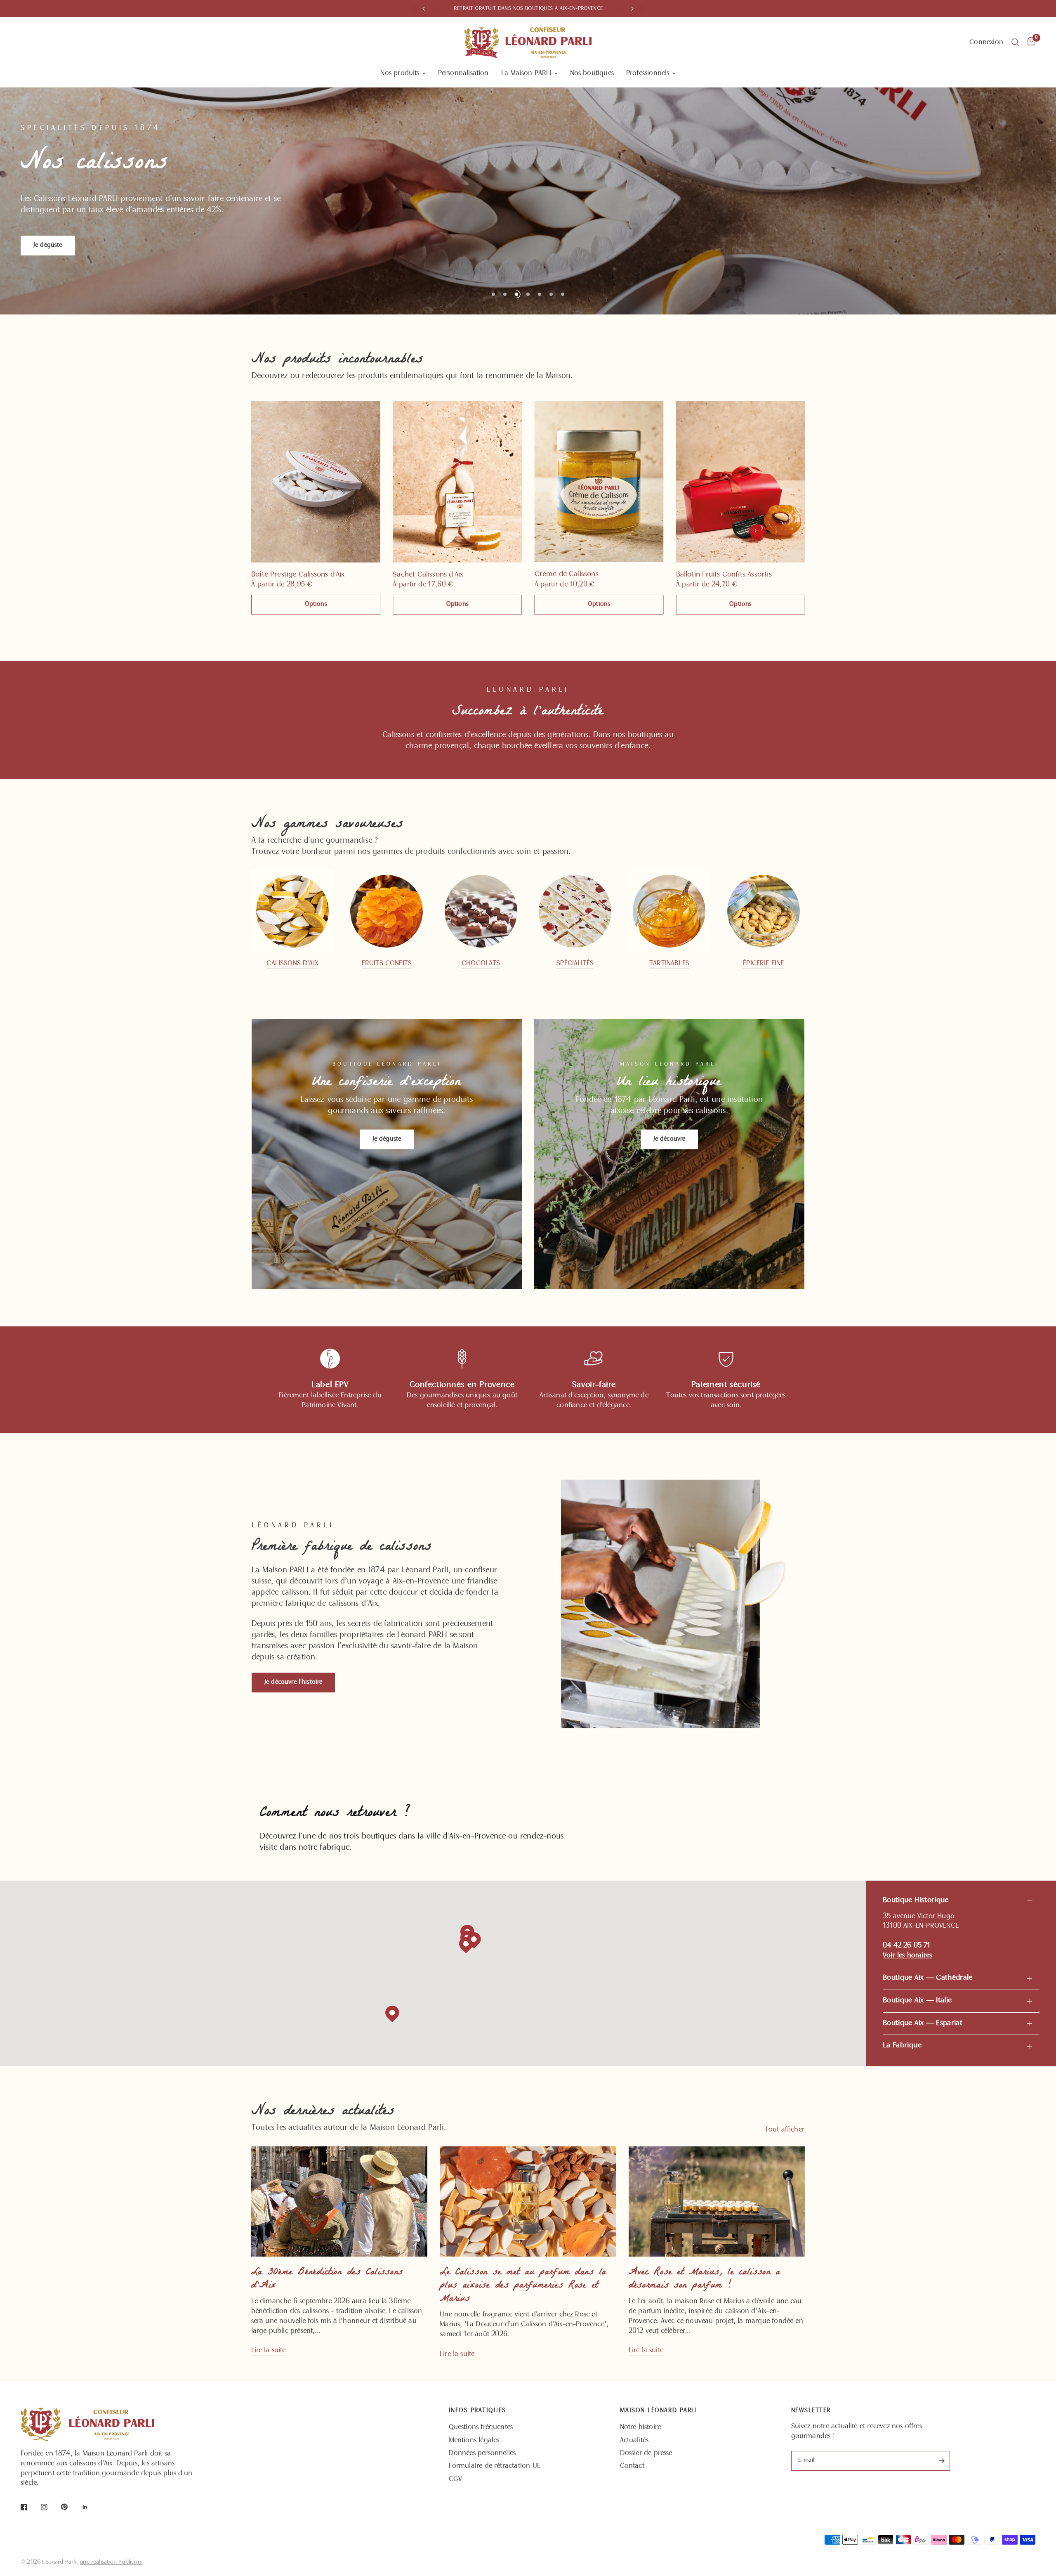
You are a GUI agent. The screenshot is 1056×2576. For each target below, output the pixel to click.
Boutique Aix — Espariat (923, 2023)
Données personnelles (482, 2453)
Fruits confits (387, 964)
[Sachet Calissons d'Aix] (457, 482)
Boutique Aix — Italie (917, 2001)
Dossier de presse (646, 2453)
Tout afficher (785, 2130)
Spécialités (575, 964)
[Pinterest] (70, 2507)
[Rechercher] (1015, 43)
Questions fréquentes (481, 2427)
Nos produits (400, 73)
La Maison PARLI (526, 73)
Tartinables (669, 964)
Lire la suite (269, 2351)
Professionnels (648, 73)
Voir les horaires (907, 1956)
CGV (456, 2479)
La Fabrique (902, 2046)
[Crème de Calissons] (599, 481)
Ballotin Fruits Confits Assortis (724, 575)
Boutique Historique (916, 1900)
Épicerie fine (763, 964)
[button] (293, 1683)
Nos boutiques (592, 73)
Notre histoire (641, 2427)
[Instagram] (50, 2507)
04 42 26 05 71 (907, 1946)
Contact (632, 2466)
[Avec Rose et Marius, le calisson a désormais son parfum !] (717, 2201)
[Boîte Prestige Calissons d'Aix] (316, 482)
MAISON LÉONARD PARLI (659, 2411)
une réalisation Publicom (111, 2562)
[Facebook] (30, 2507)
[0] (1029, 43)
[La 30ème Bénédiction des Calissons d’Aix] (339, 2201)
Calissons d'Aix (292, 964)
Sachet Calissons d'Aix (428, 575)
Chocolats (481, 964)
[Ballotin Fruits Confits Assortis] (740, 482)
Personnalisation (463, 73)
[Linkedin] (91, 2507)
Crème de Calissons (566, 575)
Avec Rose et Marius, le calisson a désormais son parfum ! (704, 2279)
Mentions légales (474, 2441)
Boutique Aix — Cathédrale (928, 1978)
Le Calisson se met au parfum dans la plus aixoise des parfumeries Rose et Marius (523, 2286)
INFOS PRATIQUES (477, 2411)
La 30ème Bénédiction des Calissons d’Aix (327, 2279)
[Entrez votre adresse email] (942, 2461)
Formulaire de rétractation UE (495, 2466)
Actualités (634, 2441)
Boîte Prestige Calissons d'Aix (298, 575)
